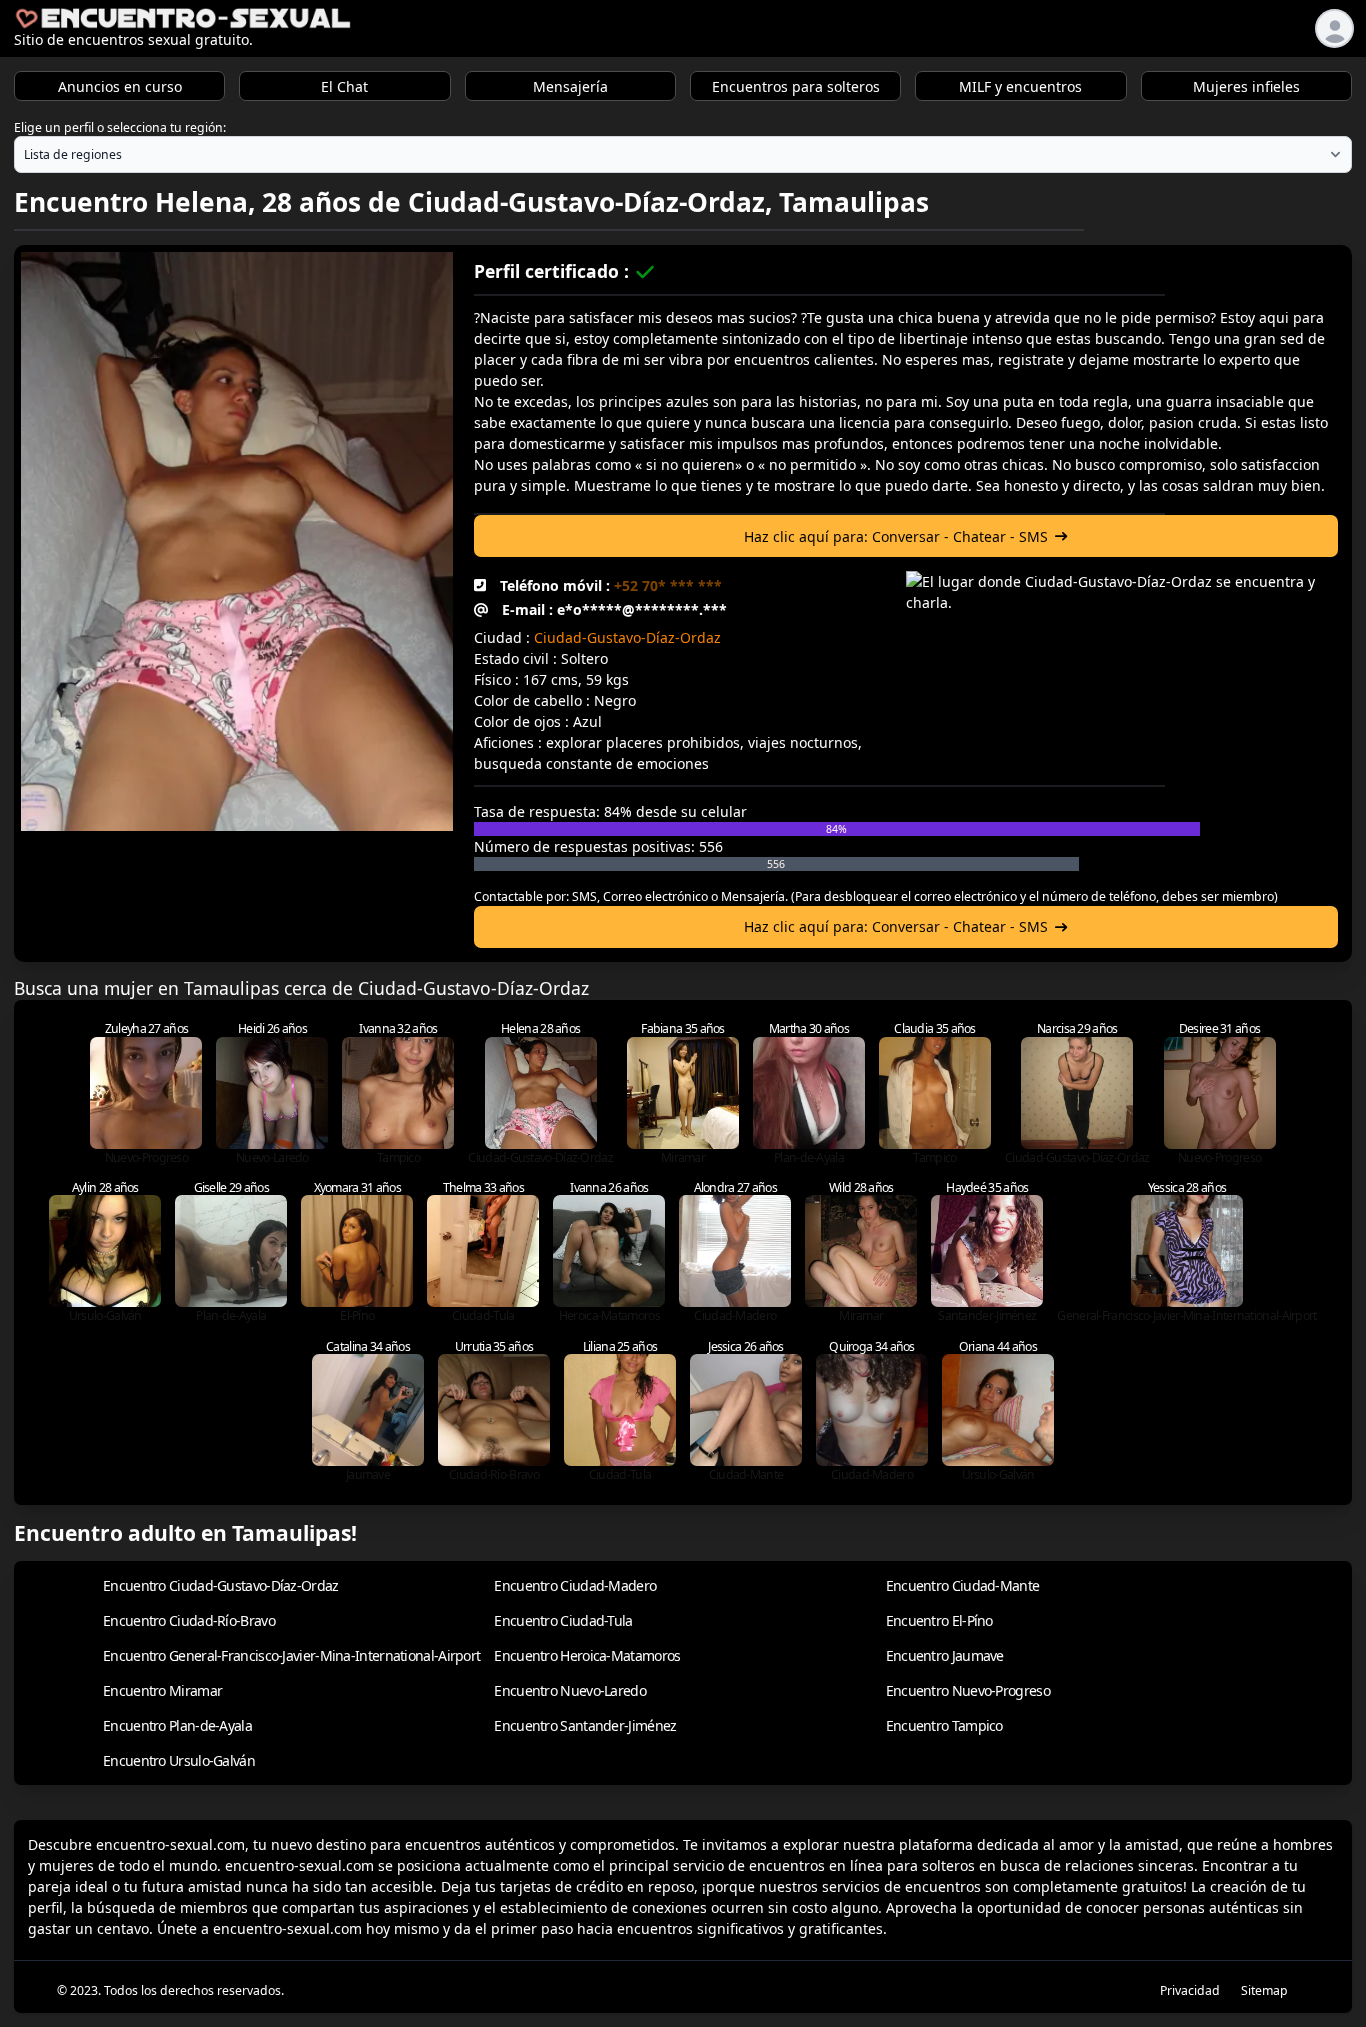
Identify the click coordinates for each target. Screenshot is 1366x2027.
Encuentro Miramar (162, 1690)
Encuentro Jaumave (945, 1655)
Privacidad (1190, 1990)
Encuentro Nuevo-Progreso (968, 1690)
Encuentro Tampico (944, 1725)
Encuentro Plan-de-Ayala (177, 1725)
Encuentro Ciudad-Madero (575, 1585)
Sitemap (1264, 1990)
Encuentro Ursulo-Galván (179, 1760)
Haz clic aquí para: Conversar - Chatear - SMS (896, 536)
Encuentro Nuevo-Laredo (570, 1690)
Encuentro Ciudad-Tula (563, 1620)
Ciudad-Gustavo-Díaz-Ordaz (627, 637)
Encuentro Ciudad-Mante (963, 1585)
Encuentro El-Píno (939, 1620)
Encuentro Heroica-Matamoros (587, 1655)
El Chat (344, 86)
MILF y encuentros (1020, 86)
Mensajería (570, 86)
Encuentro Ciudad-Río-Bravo (189, 1620)
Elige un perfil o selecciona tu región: (120, 127)
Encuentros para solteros (796, 86)
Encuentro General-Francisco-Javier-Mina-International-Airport (291, 1655)
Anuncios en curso (120, 86)
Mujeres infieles (1246, 86)
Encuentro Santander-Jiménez (585, 1725)
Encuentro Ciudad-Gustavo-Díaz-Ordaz (221, 1585)
